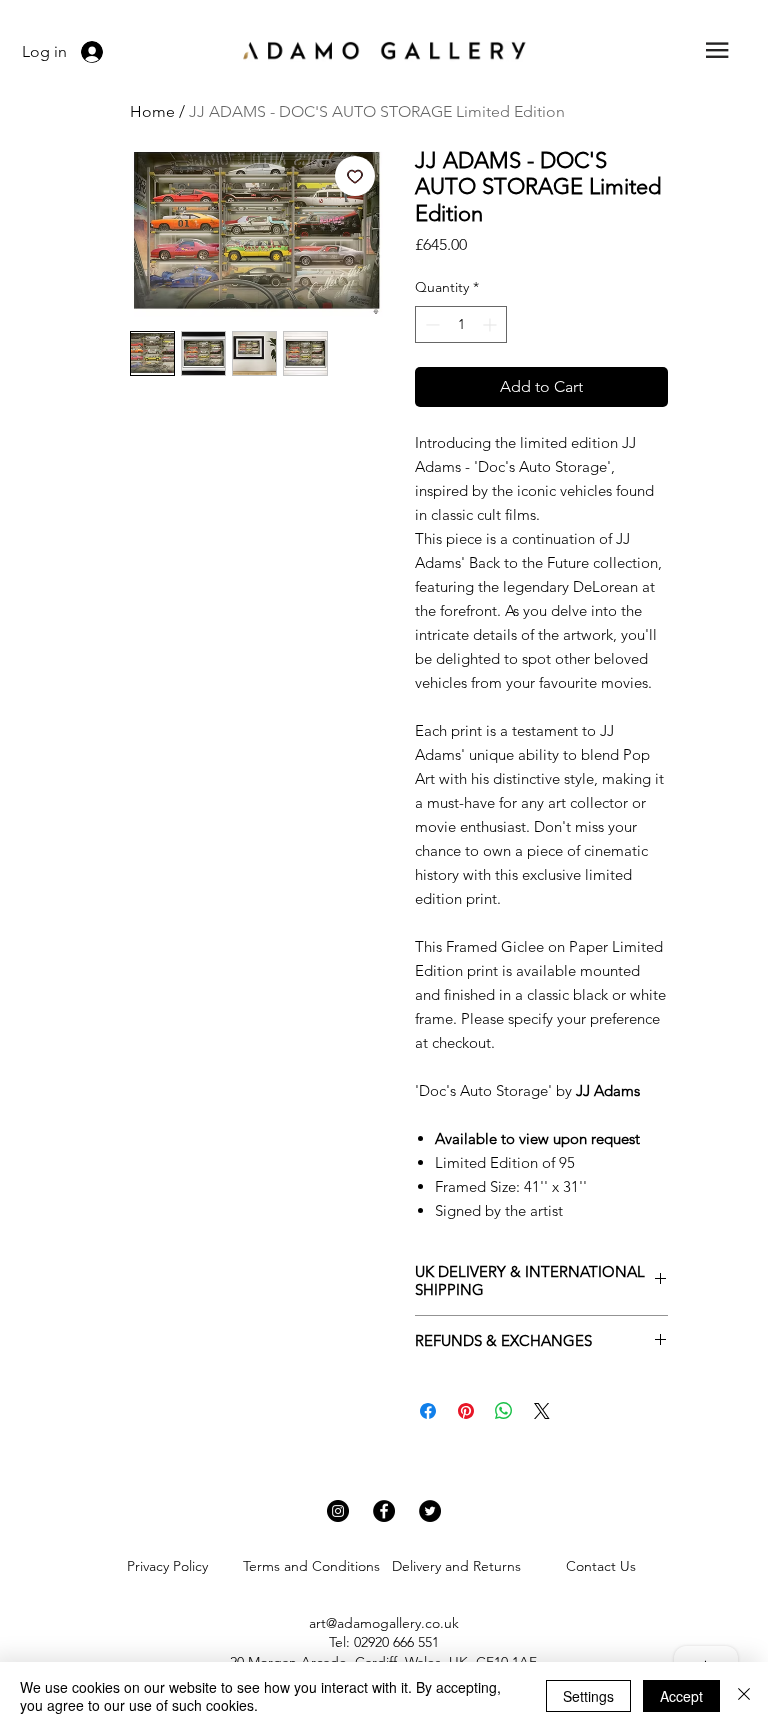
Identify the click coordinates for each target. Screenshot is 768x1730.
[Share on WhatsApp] (504, 1411)
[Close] (744, 1696)
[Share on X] (542, 1411)
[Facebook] (384, 1511)
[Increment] (491, 324)
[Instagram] (338, 1511)
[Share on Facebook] (428, 1411)
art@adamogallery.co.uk (384, 1623)
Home (152, 111)
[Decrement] (430, 324)
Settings (588, 1696)
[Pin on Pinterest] (466, 1411)
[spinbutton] (461, 324)
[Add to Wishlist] (355, 176)
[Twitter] (430, 1511)
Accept (681, 1696)
